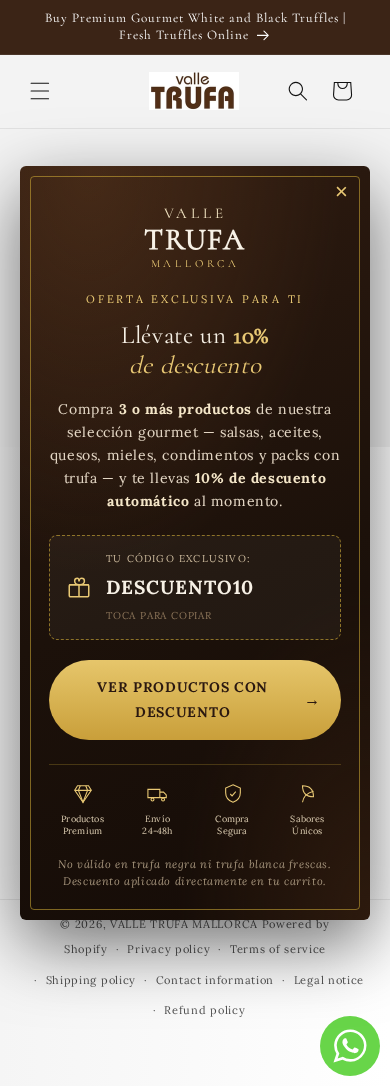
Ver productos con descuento (209, 699)
